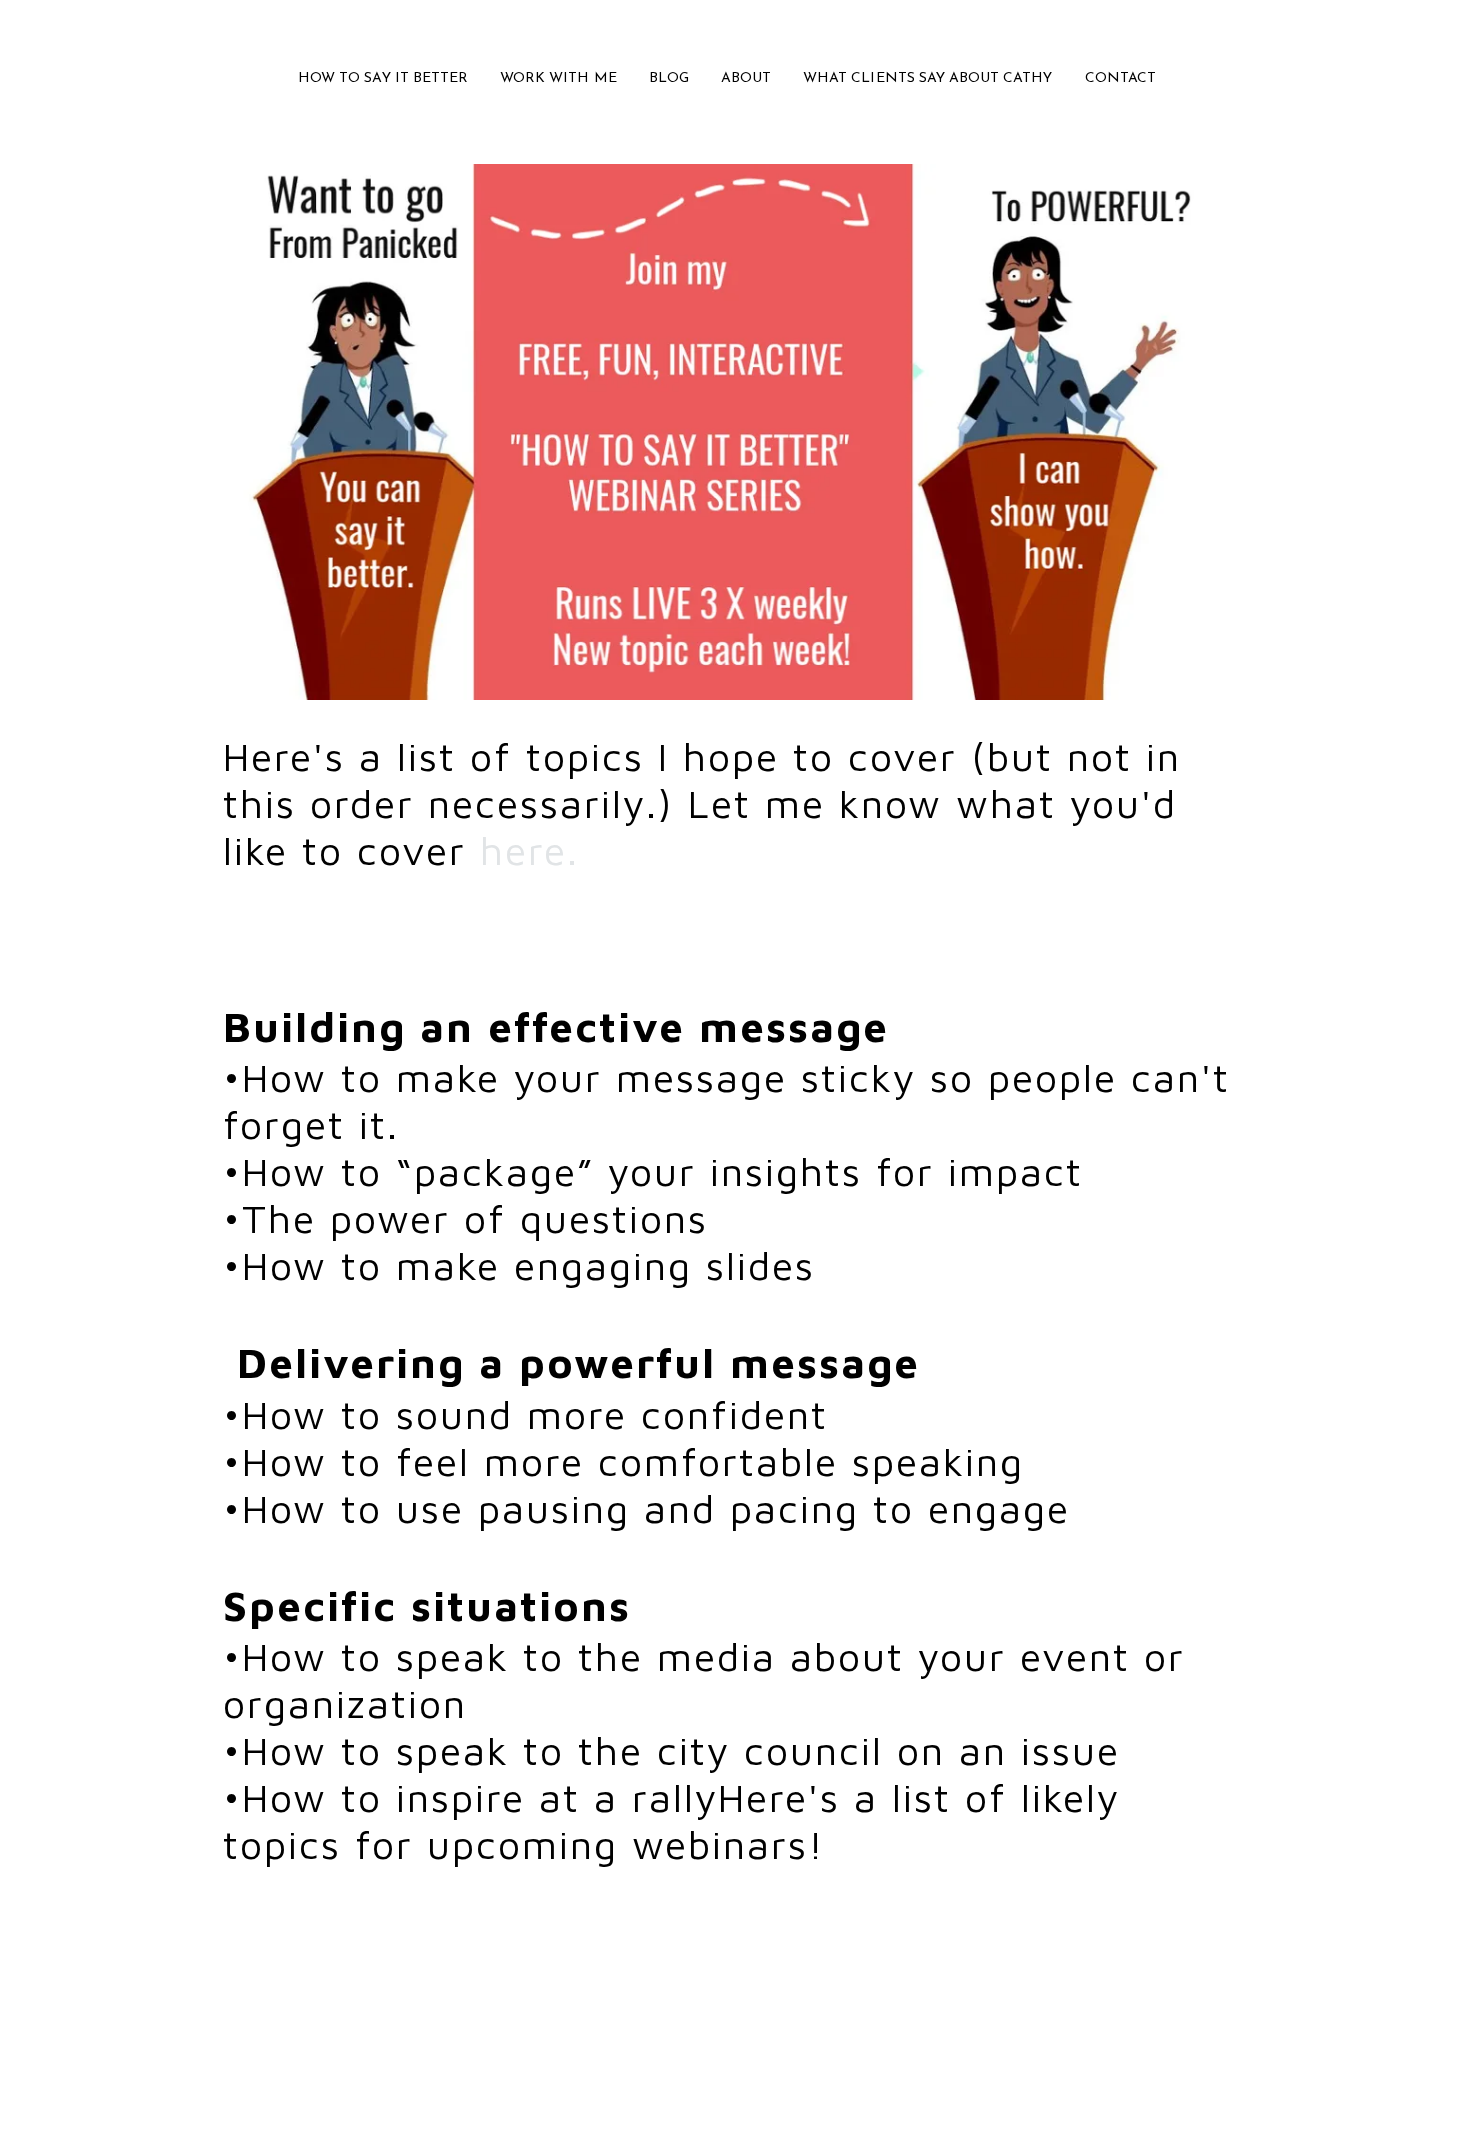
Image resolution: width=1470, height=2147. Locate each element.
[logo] (735, 34)
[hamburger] (135, 32)
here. (536, 849)
